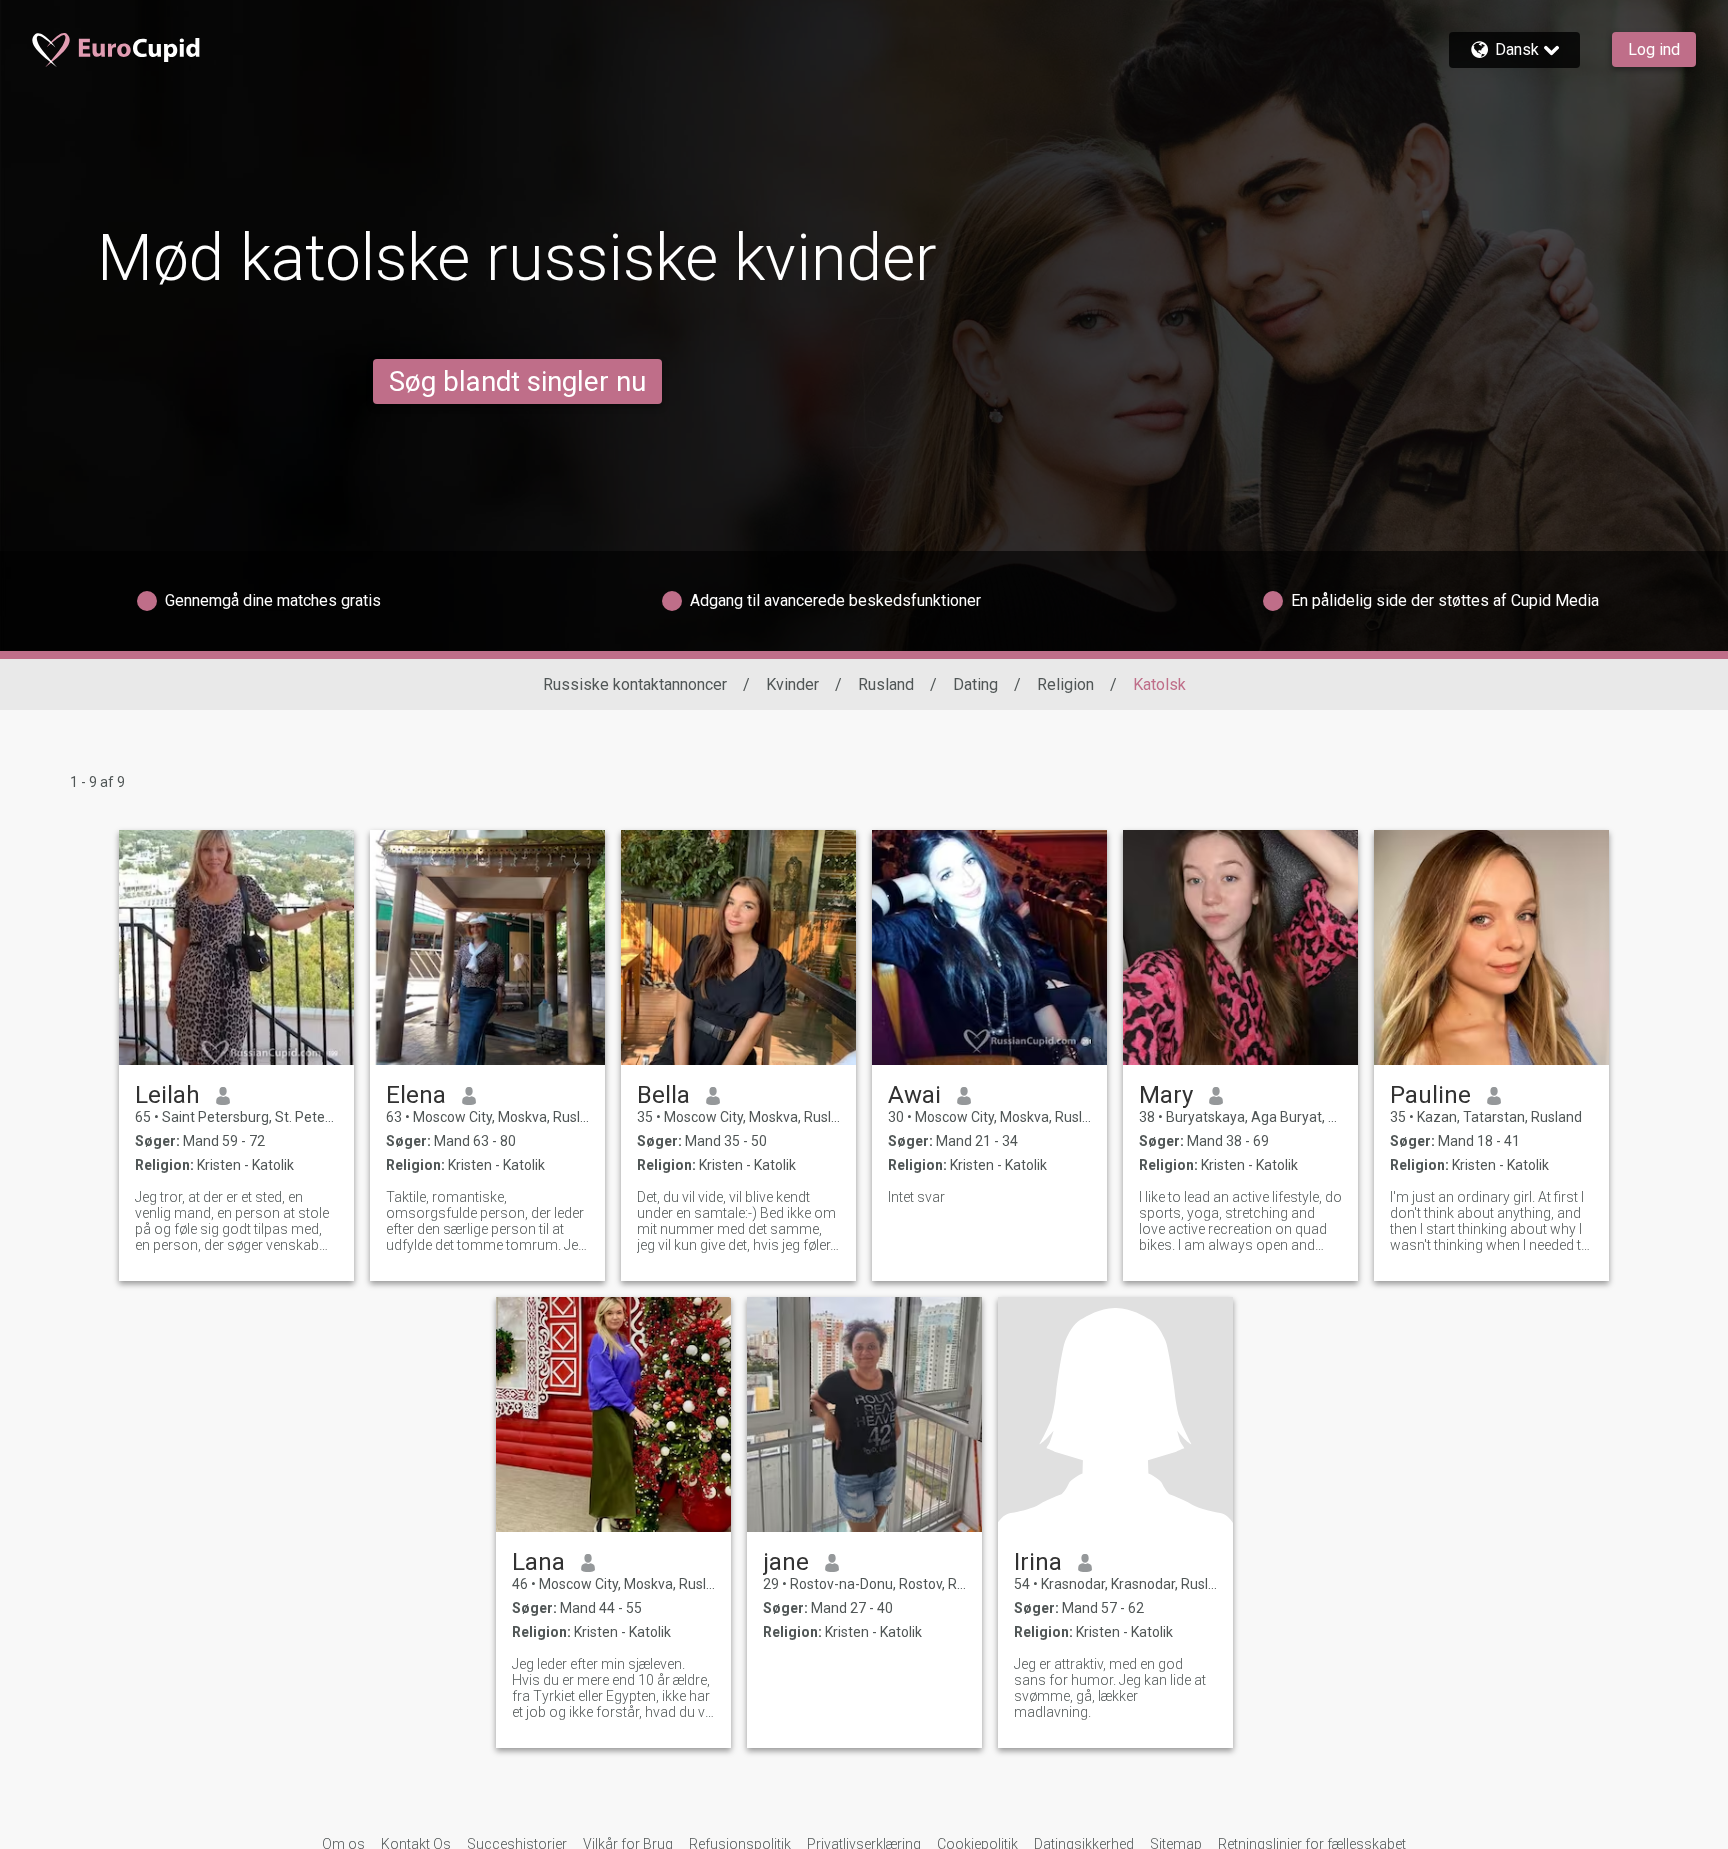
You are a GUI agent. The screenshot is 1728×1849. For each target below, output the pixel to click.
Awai (914, 1095)
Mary (1166, 1095)
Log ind (1654, 49)
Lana (538, 1562)
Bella (663, 1095)
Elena (416, 1095)
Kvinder (792, 684)
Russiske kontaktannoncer (635, 684)
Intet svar (916, 1197)
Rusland (886, 684)
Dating (975, 684)
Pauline (1430, 1095)
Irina (1038, 1562)
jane (786, 1562)
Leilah (167, 1095)
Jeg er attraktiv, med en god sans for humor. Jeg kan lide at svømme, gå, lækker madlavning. (1110, 1688)
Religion (1065, 684)
